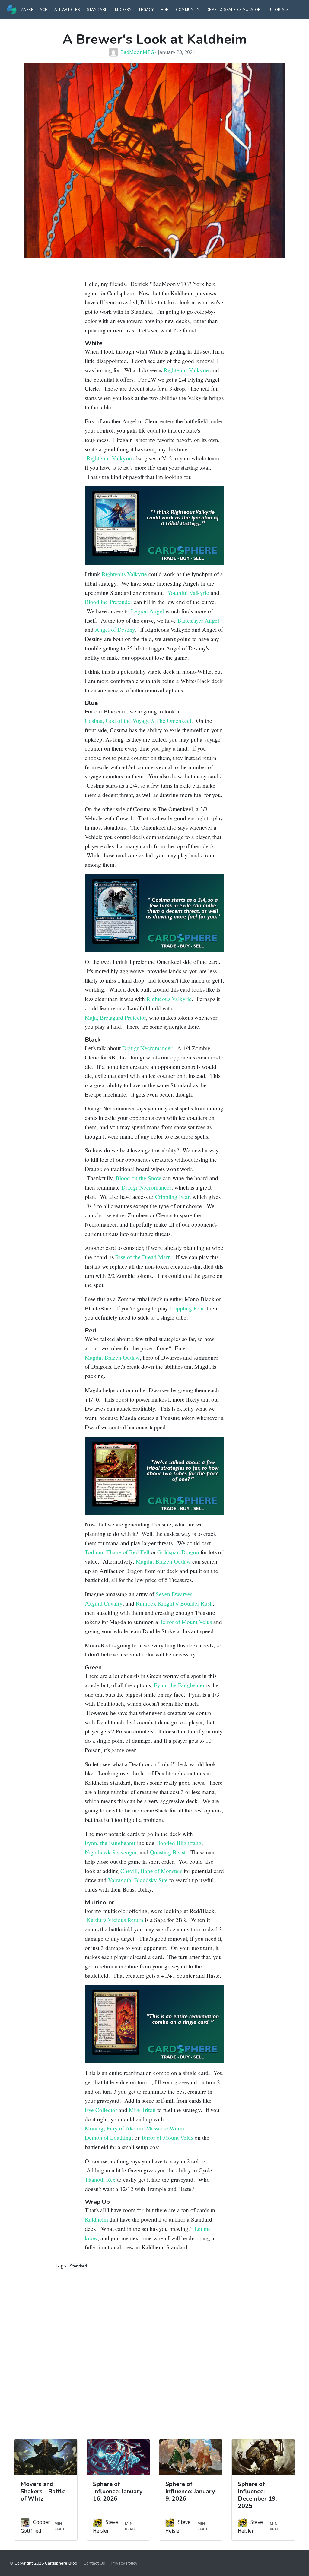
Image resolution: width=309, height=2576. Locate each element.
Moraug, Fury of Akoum (114, 2128)
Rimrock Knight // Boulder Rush (174, 1603)
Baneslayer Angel (198, 620)
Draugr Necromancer (147, 1048)
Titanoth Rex (100, 2179)
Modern (123, 10)
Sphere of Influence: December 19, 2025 (257, 2495)
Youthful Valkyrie (188, 593)
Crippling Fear (172, 1197)
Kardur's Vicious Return (115, 1920)
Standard (97, 10)
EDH (165, 10)
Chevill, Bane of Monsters (151, 1871)
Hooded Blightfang (179, 1843)
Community (188, 10)
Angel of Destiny (115, 629)
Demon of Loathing (108, 2138)
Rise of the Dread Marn (143, 1257)
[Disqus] (154, 2355)
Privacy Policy (124, 2563)
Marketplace (34, 10)
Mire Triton (142, 2110)
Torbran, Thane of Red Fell (117, 1552)
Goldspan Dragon (178, 1552)
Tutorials (278, 10)
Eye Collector (101, 2110)
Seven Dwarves (174, 1594)
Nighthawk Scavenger (111, 1852)
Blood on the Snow (138, 1178)
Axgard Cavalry (104, 1603)
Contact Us (94, 2563)
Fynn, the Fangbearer (179, 1685)
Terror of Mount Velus (186, 1622)
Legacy (146, 10)
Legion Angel (147, 611)
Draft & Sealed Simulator (234, 10)
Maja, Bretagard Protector (115, 1017)
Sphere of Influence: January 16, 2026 (118, 2491)
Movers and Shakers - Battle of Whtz (43, 2491)
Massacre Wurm (165, 2128)
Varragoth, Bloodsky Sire (138, 1880)
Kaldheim (96, 2219)
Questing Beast (168, 1852)
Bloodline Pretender (108, 602)
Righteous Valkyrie (186, 370)
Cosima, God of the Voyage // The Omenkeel (138, 721)
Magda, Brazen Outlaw (112, 1357)
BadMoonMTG (137, 52)
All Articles (67, 10)
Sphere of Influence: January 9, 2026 (190, 2491)
